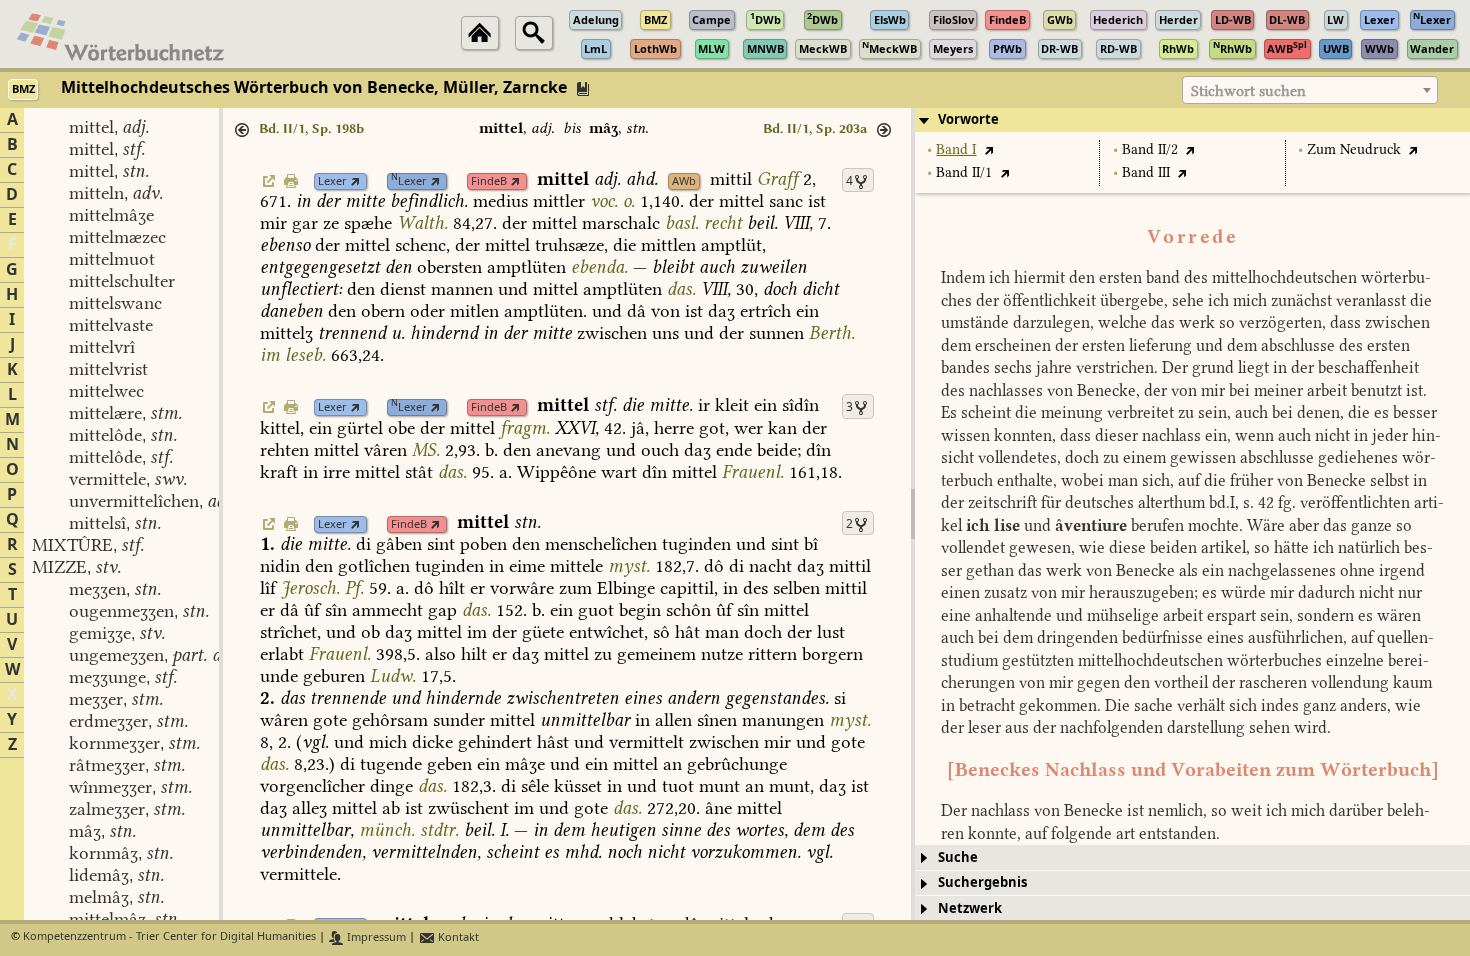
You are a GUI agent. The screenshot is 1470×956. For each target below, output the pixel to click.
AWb (684, 181)
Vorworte (968, 119)
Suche (958, 857)
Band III (1146, 172)
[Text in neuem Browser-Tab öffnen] (988, 149)
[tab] (1192, 120)
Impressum (375, 937)
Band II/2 (1150, 149)
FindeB (489, 181)
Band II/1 (964, 172)
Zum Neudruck (1354, 149)
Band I (956, 149)
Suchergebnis (982, 882)
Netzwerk (970, 908)
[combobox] (1310, 90)
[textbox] (1310, 91)
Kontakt (457, 937)
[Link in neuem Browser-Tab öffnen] (355, 181)
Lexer (332, 181)
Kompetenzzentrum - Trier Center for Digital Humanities (169, 937)
